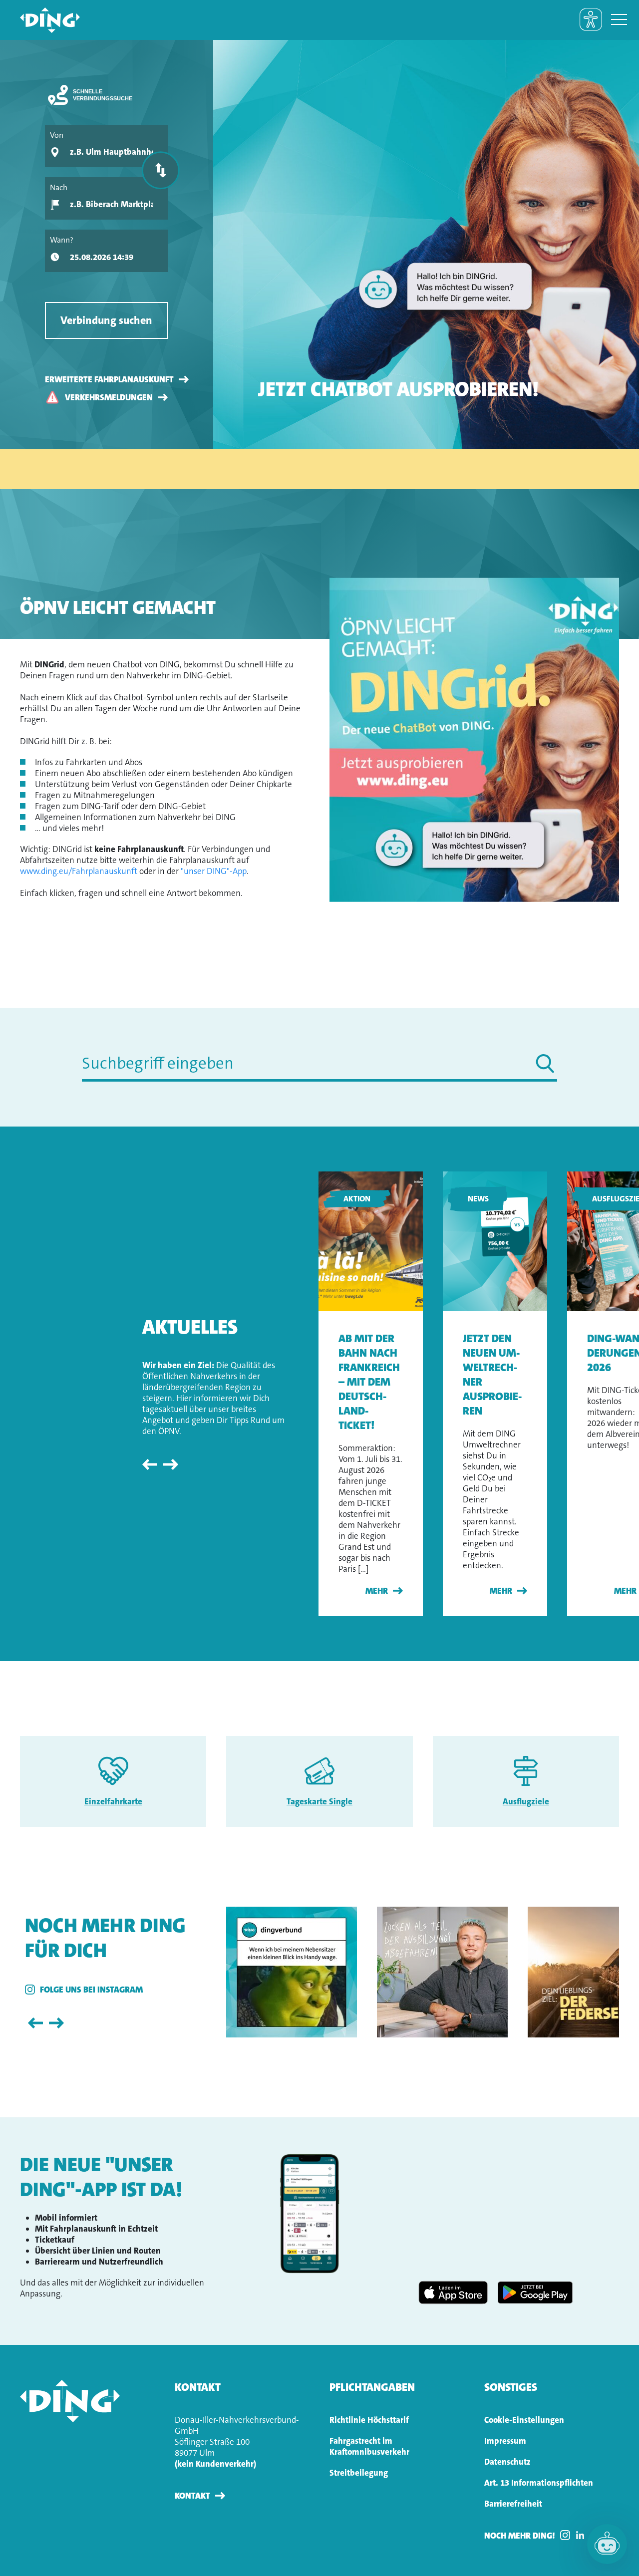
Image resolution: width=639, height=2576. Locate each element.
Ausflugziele (526, 1801)
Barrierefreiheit (513, 2504)
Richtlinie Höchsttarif (369, 2420)
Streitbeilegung (359, 2473)
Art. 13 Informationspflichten (539, 2483)
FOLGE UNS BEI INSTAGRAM (91, 1990)
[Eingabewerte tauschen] (160, 170)
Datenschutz (507, 2462)
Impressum (505, 2441)
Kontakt (192, 2496)
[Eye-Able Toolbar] (591, 20)
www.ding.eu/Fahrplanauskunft (79, 871)
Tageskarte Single (319, 1801)
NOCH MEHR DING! (520, 2536)
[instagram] (568, 2535)
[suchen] (545, 1063)
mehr (377, 1591)
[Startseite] (40, 20)
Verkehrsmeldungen (109, 397)
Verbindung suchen (106, 320)
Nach (59, 187)
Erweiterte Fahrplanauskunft (109, 379)
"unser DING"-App (214, 871)
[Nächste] (171, 1464)
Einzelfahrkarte (113, 1801)
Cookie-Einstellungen (524, 2420)
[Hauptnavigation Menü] (619, 20)
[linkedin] (583, 2535)
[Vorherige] (151, 1464)
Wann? (62, 240)
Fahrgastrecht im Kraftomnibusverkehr (369, 2446)
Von (57, 135)
